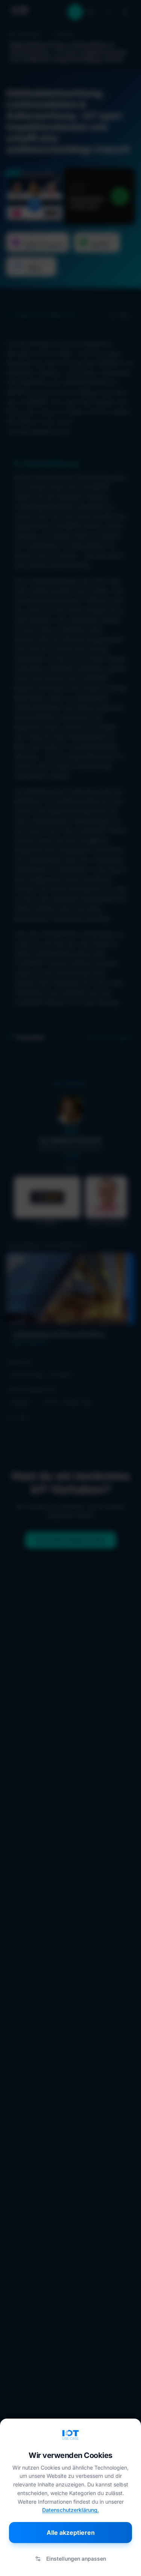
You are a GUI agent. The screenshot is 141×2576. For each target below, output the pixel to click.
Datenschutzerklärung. (70, 2510)
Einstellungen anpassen (76, 2559)
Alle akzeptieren (71, 2533)
